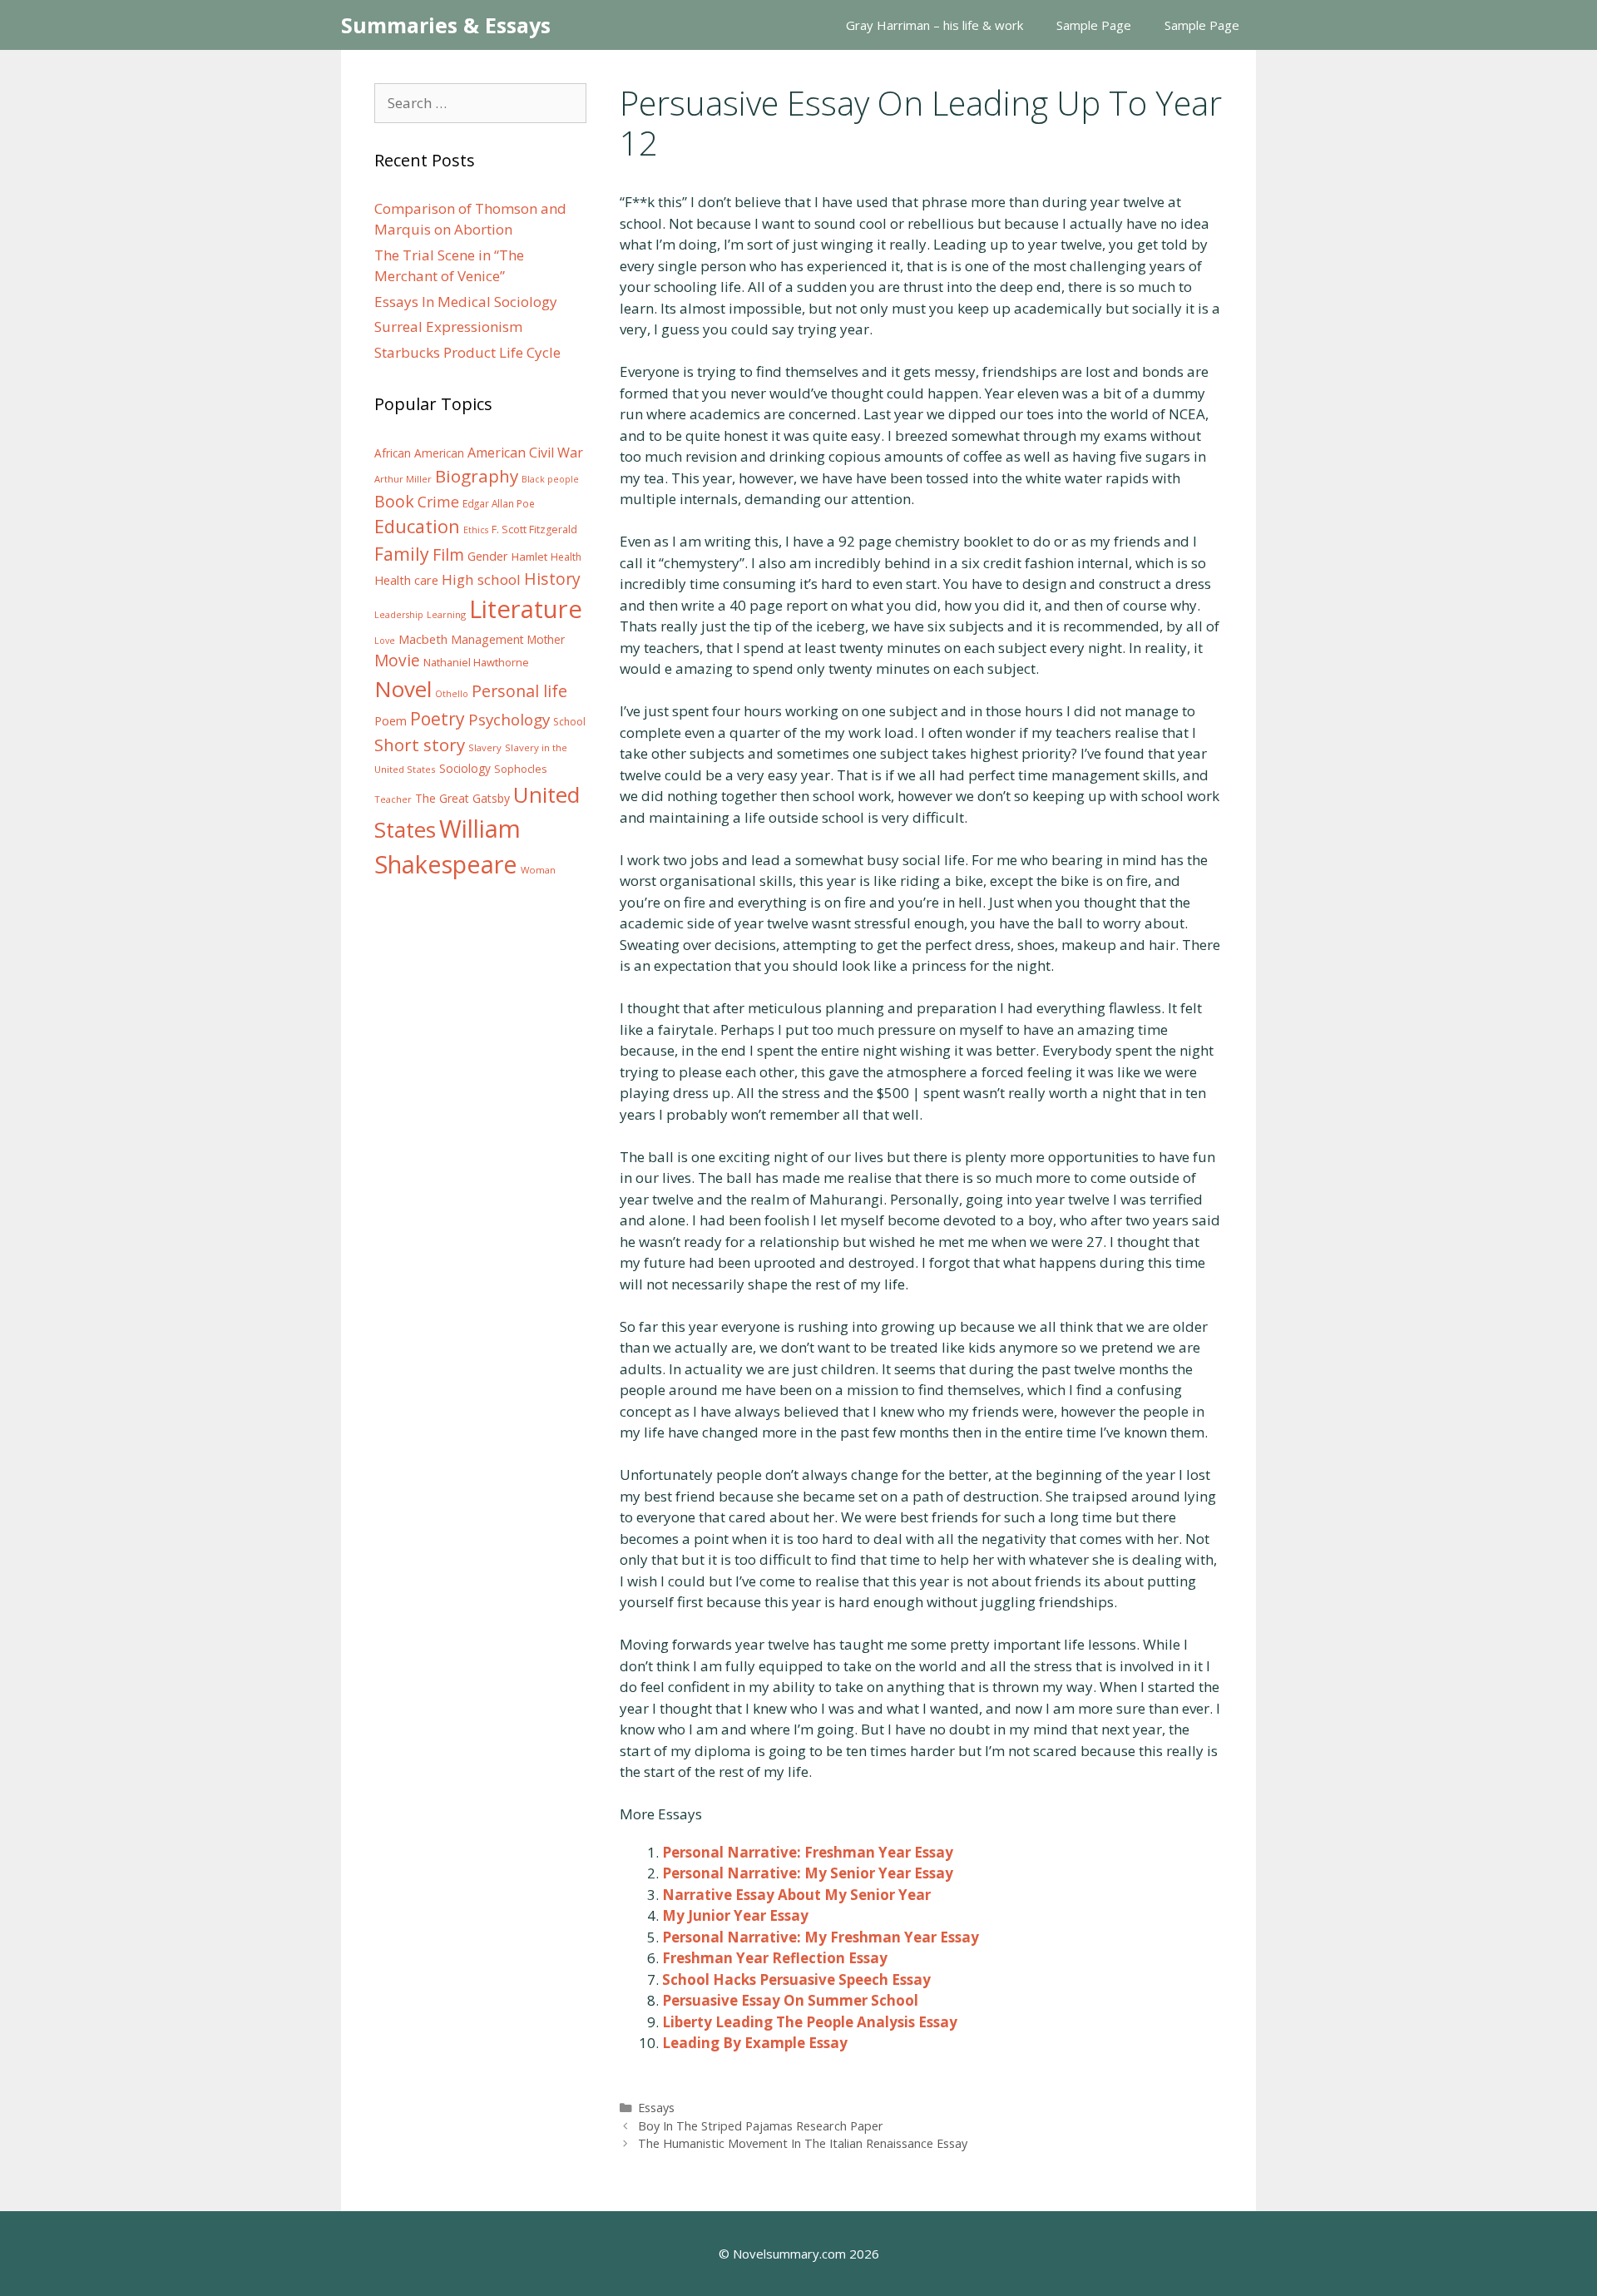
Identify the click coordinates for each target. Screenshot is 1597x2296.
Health (566, 557)
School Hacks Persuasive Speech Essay (796, 1979)
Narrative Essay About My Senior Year (796, 1895)
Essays (656, 2108)
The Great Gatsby (462, 798)
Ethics (476, 530)
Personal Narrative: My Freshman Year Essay (821, 1937)
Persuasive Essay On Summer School (790, 2000)
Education (417, 526)
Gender (488, 556)
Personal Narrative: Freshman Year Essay (808, 1852)
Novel (403, 689)
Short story (420, 745)
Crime (438, 502)
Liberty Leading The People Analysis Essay (810, 2022)
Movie (397, 661)
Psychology (509, 720)
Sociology (465, 769)
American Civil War (525, 453)
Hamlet (529, 557)
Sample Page (1094, 25)
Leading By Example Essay (755, 2043)
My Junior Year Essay (735, 1915)
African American (419, 453)
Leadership (399, 615)
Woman (538, 870)
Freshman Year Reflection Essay (775, 1958)
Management (487, 639)
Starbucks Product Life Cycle (467, 352)
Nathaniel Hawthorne (476, 662)
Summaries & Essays (446, 25)
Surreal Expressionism (448, 327)
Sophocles (521, 769)
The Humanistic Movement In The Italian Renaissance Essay (803, 2143)
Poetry (438, 718)
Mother (546, 640)
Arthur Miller (403, 479)
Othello (452, 694)
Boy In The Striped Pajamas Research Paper (761, 2126)
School (569, 722)
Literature (526, 609)
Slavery (485, 747)
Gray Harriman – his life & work (934, 25)
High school (481, 579)
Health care (406, 580)
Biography (477, 476)
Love (385, 641)
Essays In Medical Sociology (466, 302)
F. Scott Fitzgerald (534, 529)
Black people (550, 479)
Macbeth (423, 639)
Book (394, 501)
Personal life (519, 691)
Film (448, 554)
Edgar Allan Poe (499, 503)
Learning (446, 614)
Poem (391, 721)
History (552, 579)
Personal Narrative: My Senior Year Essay (808, 1873)
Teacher (393, 799)
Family (402, 554)
